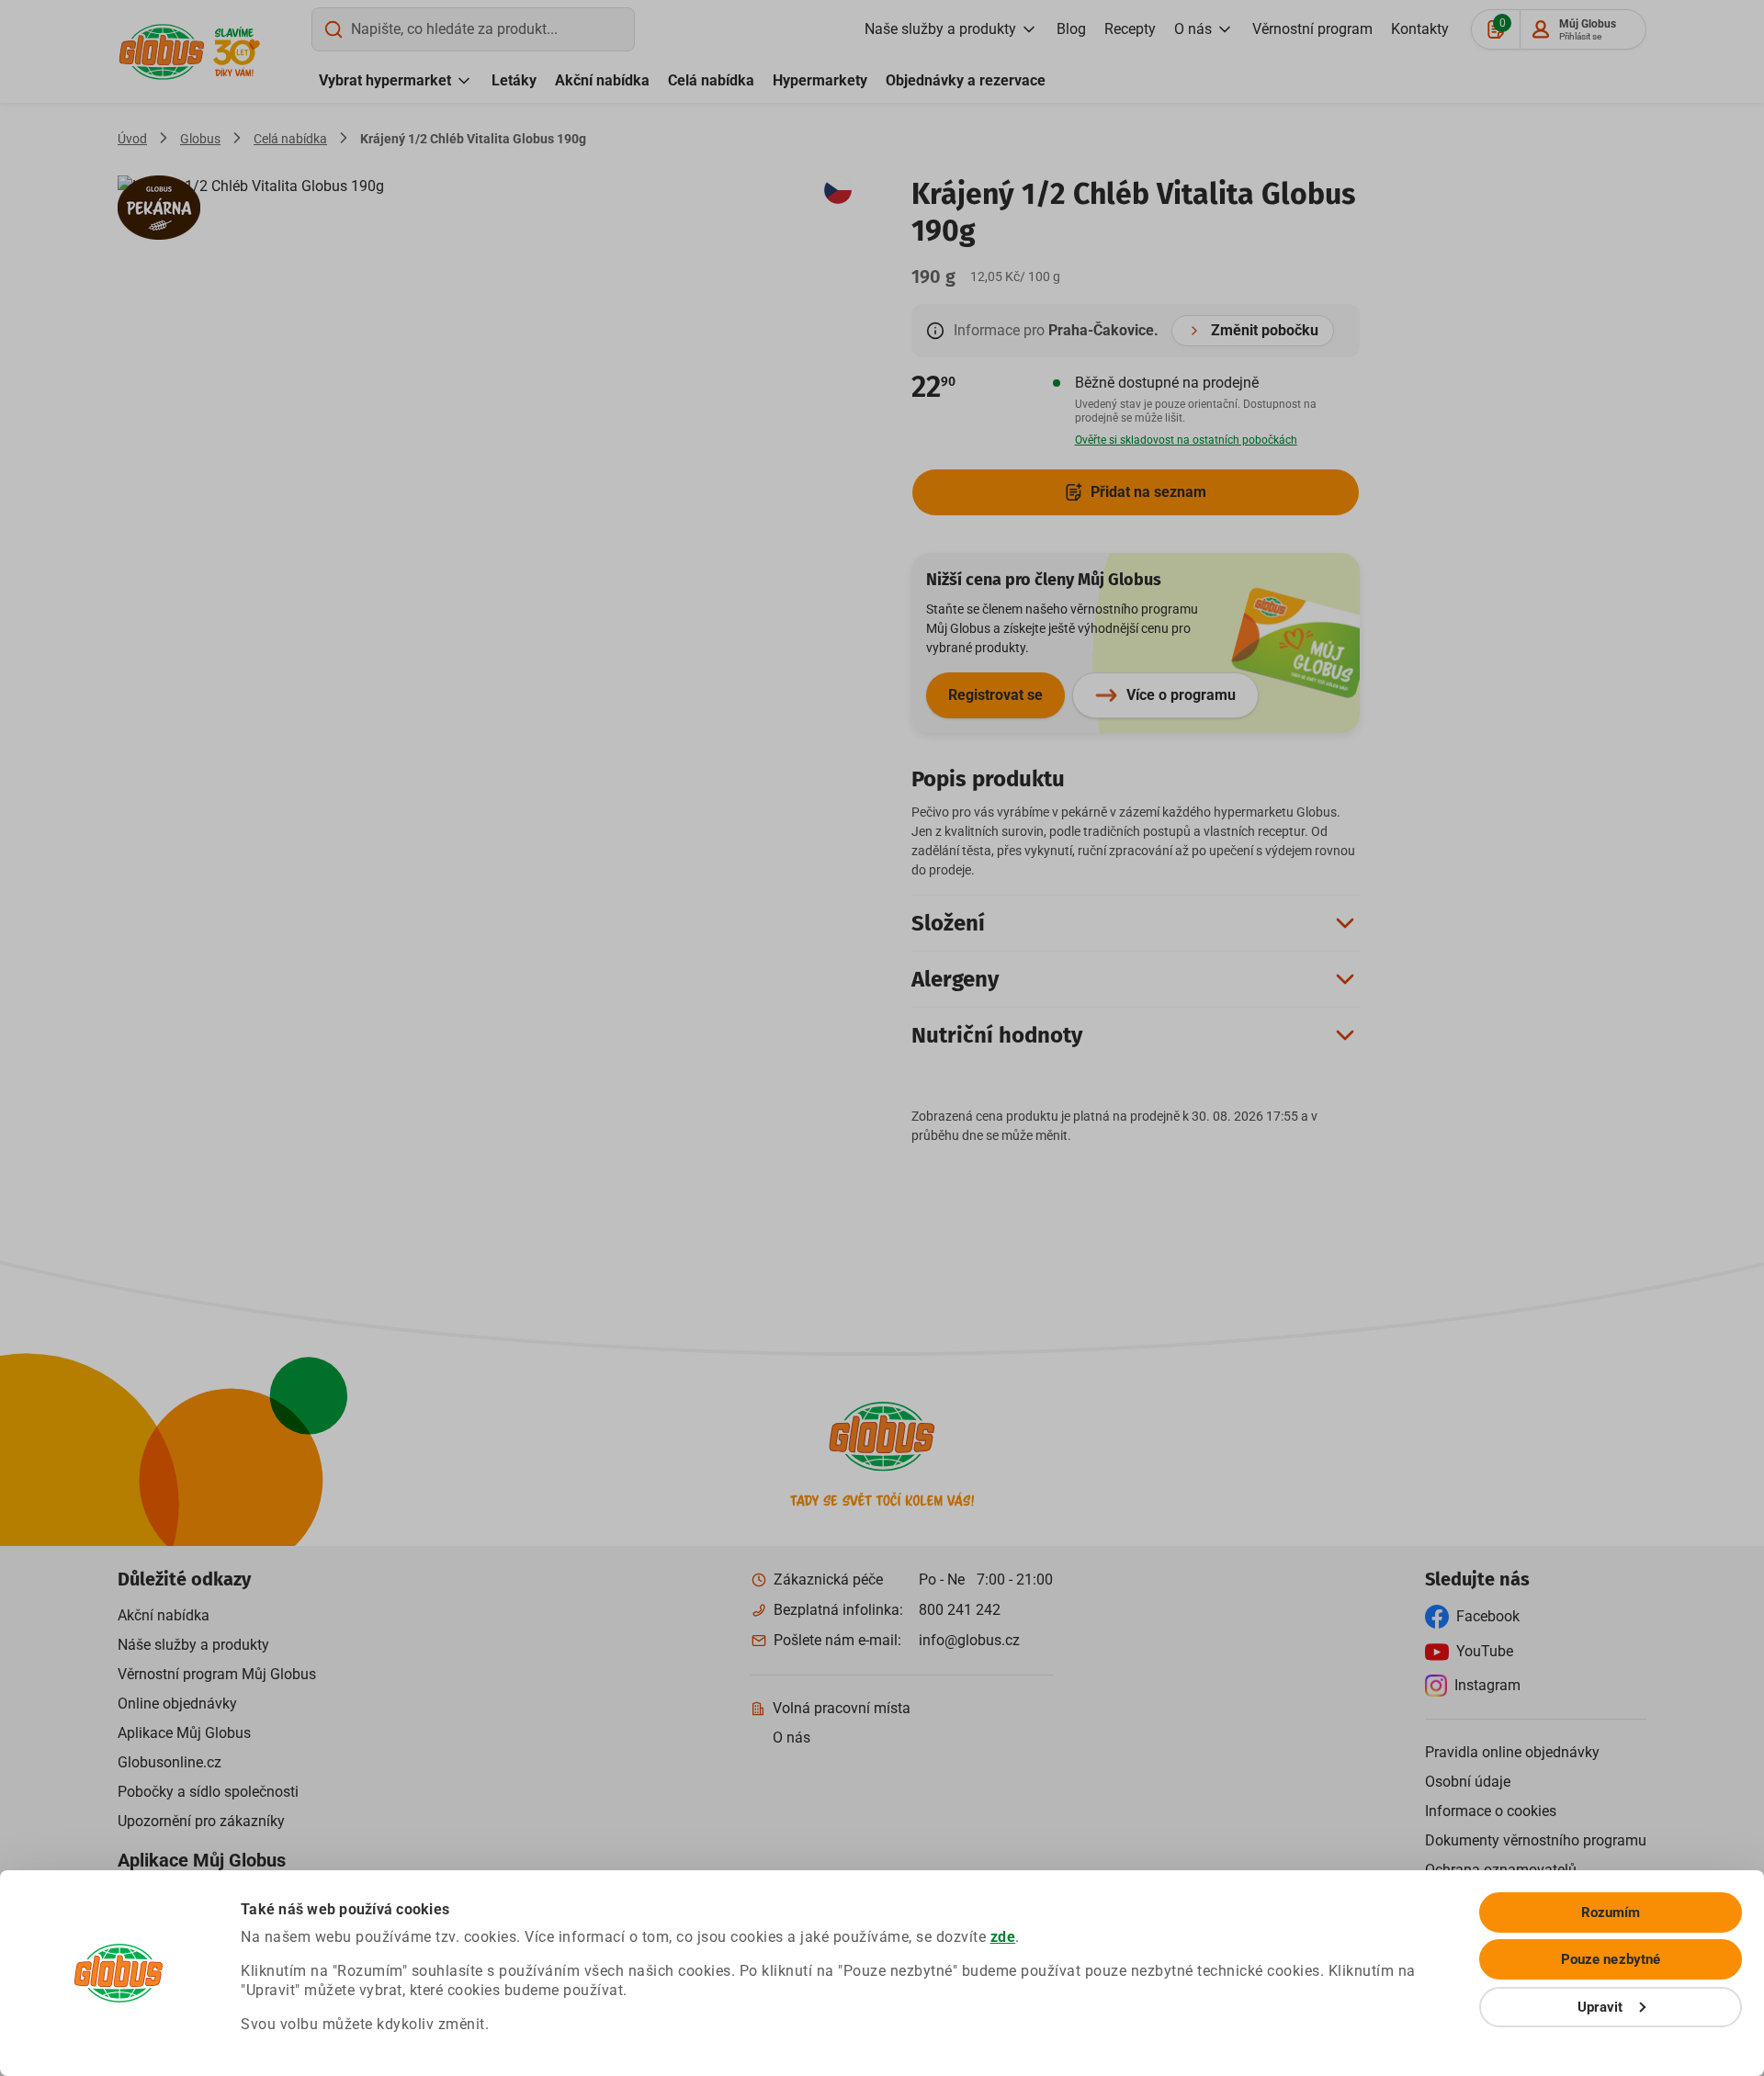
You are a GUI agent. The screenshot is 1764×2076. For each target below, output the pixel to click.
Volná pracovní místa (842, 1708)
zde (1003, 1937)
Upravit (1600, 2007)
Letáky (514, 80)
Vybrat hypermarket (385, 80)
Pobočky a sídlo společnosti (208, 1792)
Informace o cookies (1491, 1811)
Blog (1071, 29)
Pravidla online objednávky (1512, 1752)
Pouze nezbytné (1611, 1959)
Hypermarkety (820, 80)
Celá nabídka (711, 80)
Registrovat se (995, 695)
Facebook (1488, 1616)
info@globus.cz (969, 1640)
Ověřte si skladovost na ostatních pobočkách (1186, 440)
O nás (1193, 29)
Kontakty (1420, 29)
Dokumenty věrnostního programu (1536, 1840)
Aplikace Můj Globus (184, 1733)
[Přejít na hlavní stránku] (162, 52)
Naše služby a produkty (940, 29)
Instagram (1487, 1685)
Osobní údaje (1468, 1782)
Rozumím (1611, 1912)
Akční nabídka (602, 80)
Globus (200, 139)
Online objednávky (177, 1704)
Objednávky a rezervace (966, 80)
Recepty (1130, 29)
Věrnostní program (1312, 29)
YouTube (1485, 1651)
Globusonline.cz (170, 1762)
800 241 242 (960, 1610)
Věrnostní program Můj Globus (217, 1674)
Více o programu (1181, 695)
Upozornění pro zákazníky (201, 1821)
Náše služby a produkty (193, 1645)
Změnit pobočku (1265, 330)
